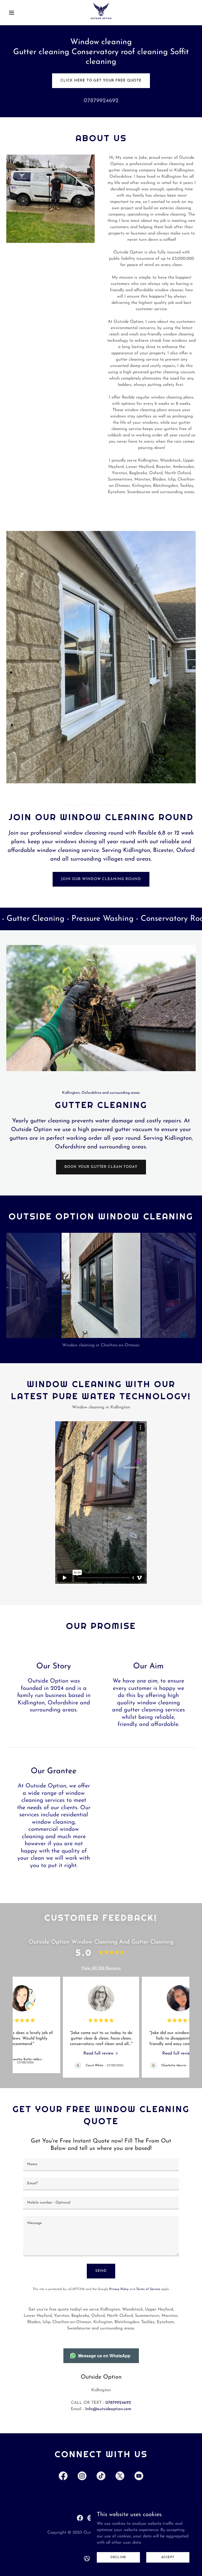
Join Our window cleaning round (101, 879)
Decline (118, 2557)
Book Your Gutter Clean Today (101, 1167)
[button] (21, 13)
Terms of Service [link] (148, 2289)
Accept (168, 2557)
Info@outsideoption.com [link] (108, 2409)
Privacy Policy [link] (119, 2289)
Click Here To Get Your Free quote (101, 81)
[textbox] (101, 2165)
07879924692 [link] (101, 101)
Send (101, 2271)
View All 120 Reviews (101, 1968)
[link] (101, 13)
